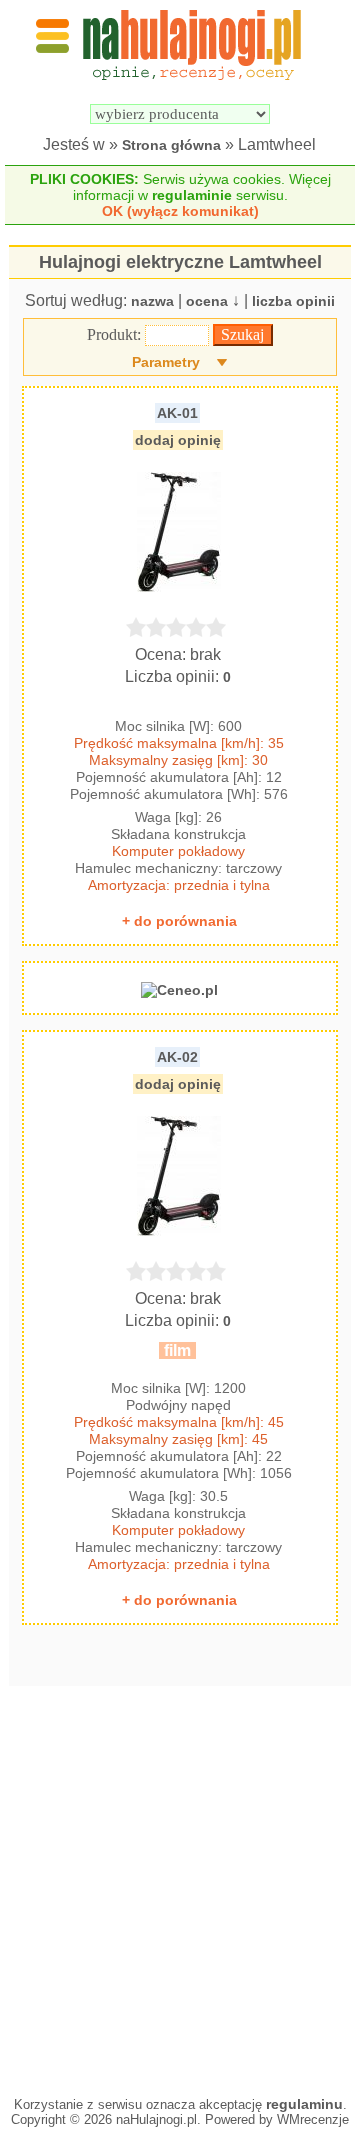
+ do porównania (179, 921)
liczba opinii (293, 301)
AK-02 (177, 1057)
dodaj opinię (178, 440)
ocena (207, 301)
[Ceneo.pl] (179, 990)
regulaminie (192, 195)
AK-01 (177, 413)
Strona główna (171, 145)
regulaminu (304, 2104)
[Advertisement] (180, 1886)
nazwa (152, 301)
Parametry (166, 362)
